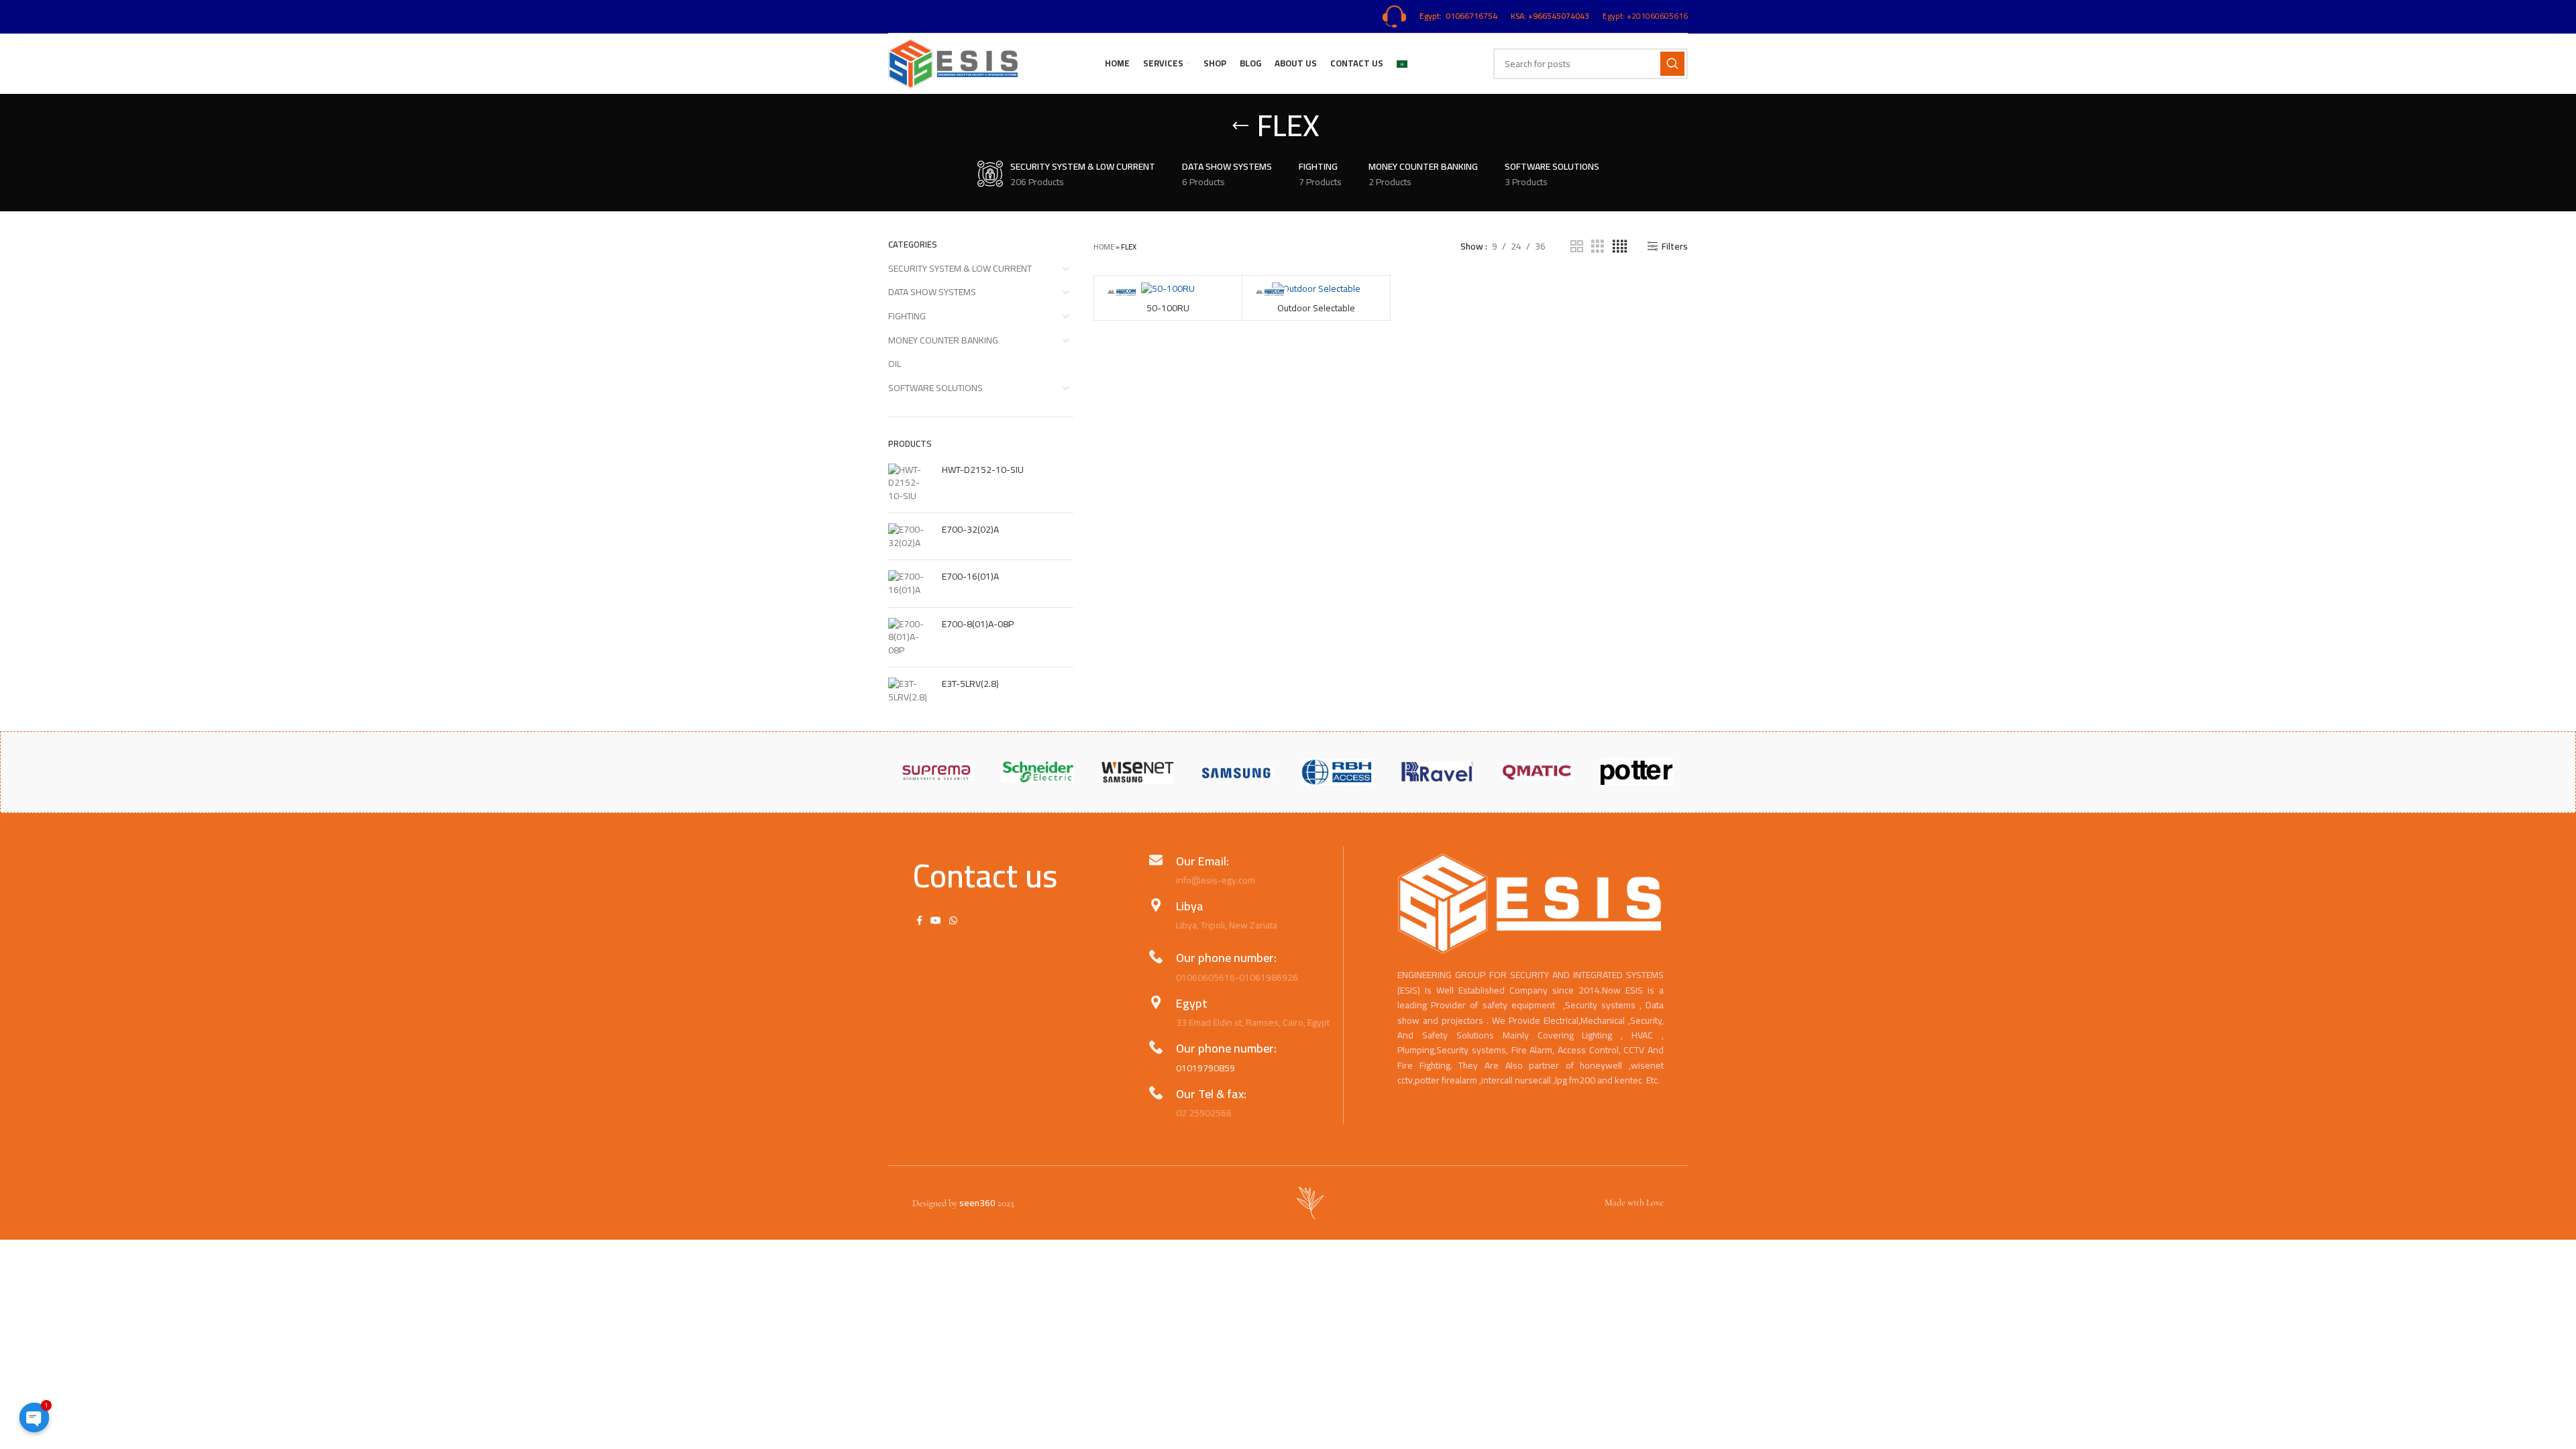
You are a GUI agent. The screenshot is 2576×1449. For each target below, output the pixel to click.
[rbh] (1337, 772)
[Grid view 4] (1620, 247)
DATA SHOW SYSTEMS (932, 292)
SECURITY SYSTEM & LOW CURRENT (960, 268)
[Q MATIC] (1537, 772)
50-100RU (1168, 308)
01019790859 (1205, 1068)
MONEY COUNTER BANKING (943, 340)
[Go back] (1240, 126)
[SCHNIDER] (1037, 772)
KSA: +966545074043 (1550, 16)
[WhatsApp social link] (953, 920)
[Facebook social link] (919, 920)
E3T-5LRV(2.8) (970, 684)
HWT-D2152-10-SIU (983, 470)
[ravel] (1437, 772)
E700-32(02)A (970, 530)
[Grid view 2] (1577, 247)
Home (1104, 247)
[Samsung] (1237, 771)
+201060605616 (1657, 16)
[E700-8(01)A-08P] (910, 638)
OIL (895, 364)
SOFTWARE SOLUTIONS (935, 388)
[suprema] (937, 772)
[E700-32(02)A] (910, 536)
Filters (1675, 247)
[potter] (1637, 772)
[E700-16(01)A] (910, 583)
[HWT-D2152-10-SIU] (910, 483)
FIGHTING (907, 316)
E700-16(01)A (970, 577)
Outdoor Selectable (1316, 308)
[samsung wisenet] (1137, 772)
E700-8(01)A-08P (978, 625)
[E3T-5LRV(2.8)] (910, 691)
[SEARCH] (1672, 64)
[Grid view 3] (1598, 247)
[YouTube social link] (936, 920)
